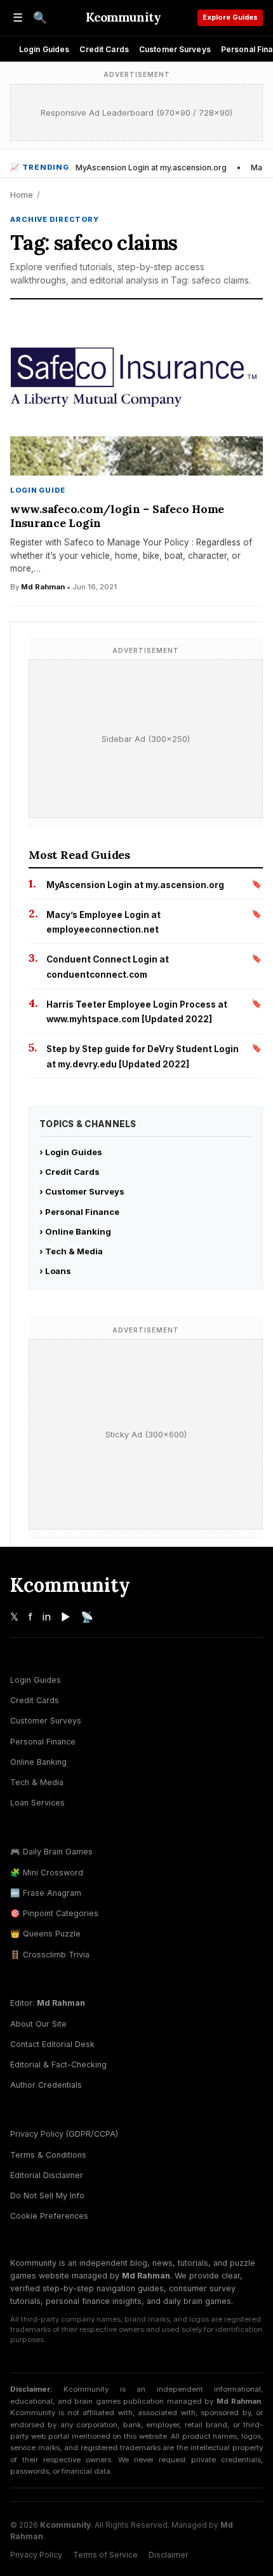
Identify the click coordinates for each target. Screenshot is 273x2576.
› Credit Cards (70, 1172)
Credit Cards (104, 49)
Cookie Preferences (49, 2216)
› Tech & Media (71, 1251)
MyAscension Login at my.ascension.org (151, 168)
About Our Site (38, 2024)
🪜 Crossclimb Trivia (50, 1955)
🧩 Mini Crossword (47, 1873)
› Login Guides (71, 1152)
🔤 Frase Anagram (46, 1893)
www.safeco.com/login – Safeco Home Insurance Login (117, 516)
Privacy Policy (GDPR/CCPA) (64, 2134)
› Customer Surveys (82, 1191)
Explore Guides (230, 17)
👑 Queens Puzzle (45, 1934)
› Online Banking (75, 1231)
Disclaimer (168, 2555)
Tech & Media (37, 1782)
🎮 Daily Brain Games (51, 1852)
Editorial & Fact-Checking (58, 2065)
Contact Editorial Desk (52, 2044)
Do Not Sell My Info (47, 2196)
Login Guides (44, 49)
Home (22, 195)
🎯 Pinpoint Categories (54, 1913)
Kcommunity (123, 17)
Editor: (48, 2003)
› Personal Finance (79, 1212)
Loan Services (37, 1803)
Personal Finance (43, 1742)
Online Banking (38, 1762)
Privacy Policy (36, 2555)
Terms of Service (105, 2555)
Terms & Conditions (48, 2155)
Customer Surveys (175, 49)
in (47, 1617)
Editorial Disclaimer (47, 2175)
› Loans (55, 1271)
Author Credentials (46, 2085)
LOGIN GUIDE (38, 490)
